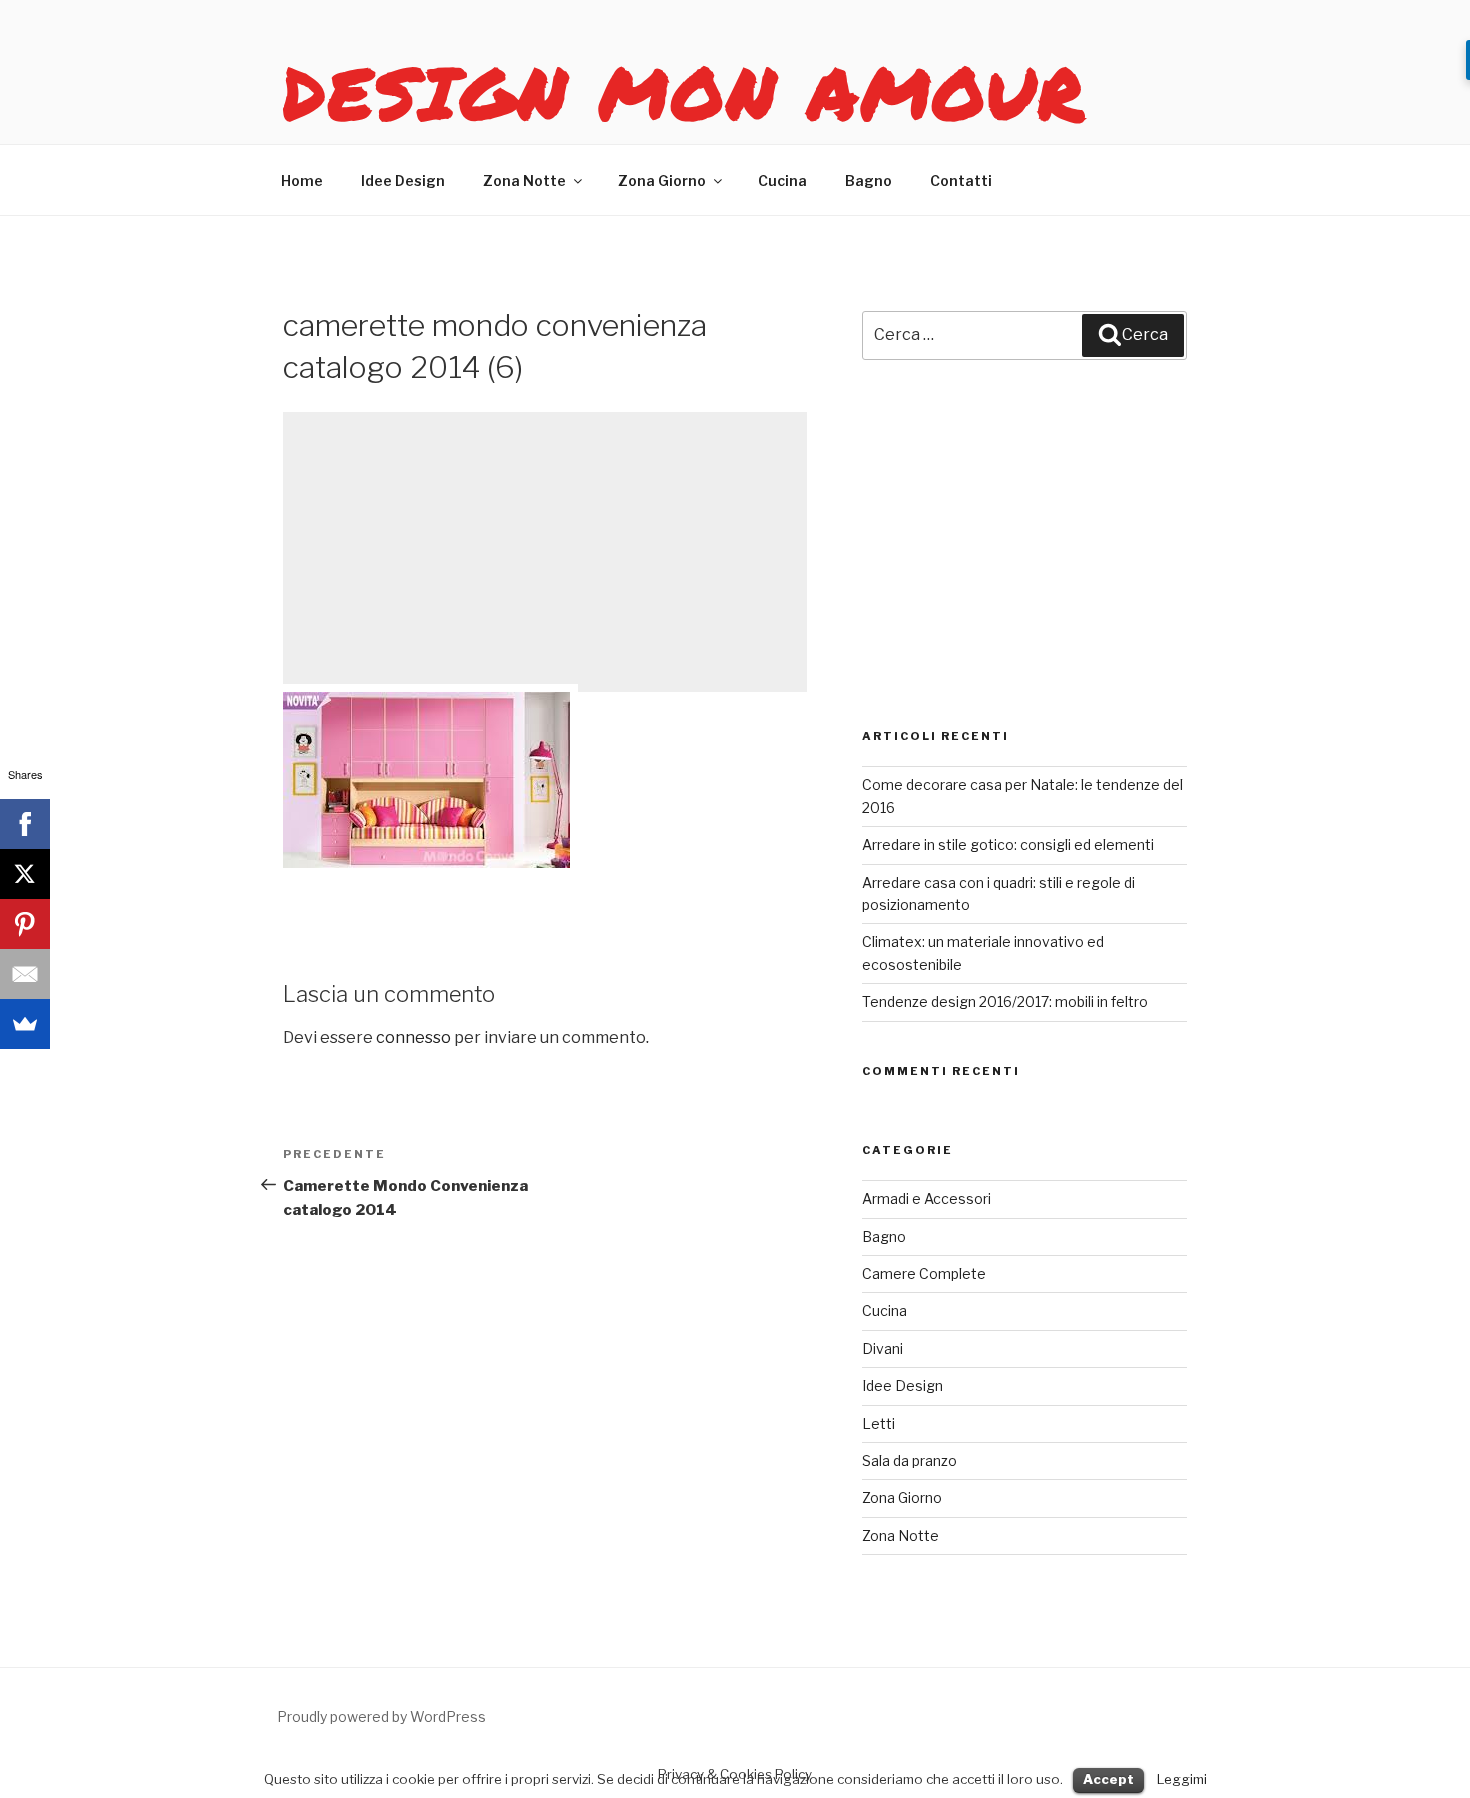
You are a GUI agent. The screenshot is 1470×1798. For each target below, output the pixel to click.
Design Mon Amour (685, 92)
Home (302, 180)
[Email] (25, 974)
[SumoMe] (25, 1024)
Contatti (961, 180)
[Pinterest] (25, 924)
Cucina (782, 180)
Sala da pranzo (909, 1460)
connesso (413, 1037)
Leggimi (1182, 1779)
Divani (882, 1348)
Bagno (868, 180)
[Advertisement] (545, 552)
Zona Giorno (662, 180)
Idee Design (403, 180)
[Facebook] (25, 824)
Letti (878, 1423)
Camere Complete (924, 1273)
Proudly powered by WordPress (381, 1716)
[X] (25, 874)
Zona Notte (524, 180)
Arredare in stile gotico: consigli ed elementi (1008, 844)
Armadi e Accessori (926, 1198)
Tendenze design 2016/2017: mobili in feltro (1005, 1001)
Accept (1108, 1779)
